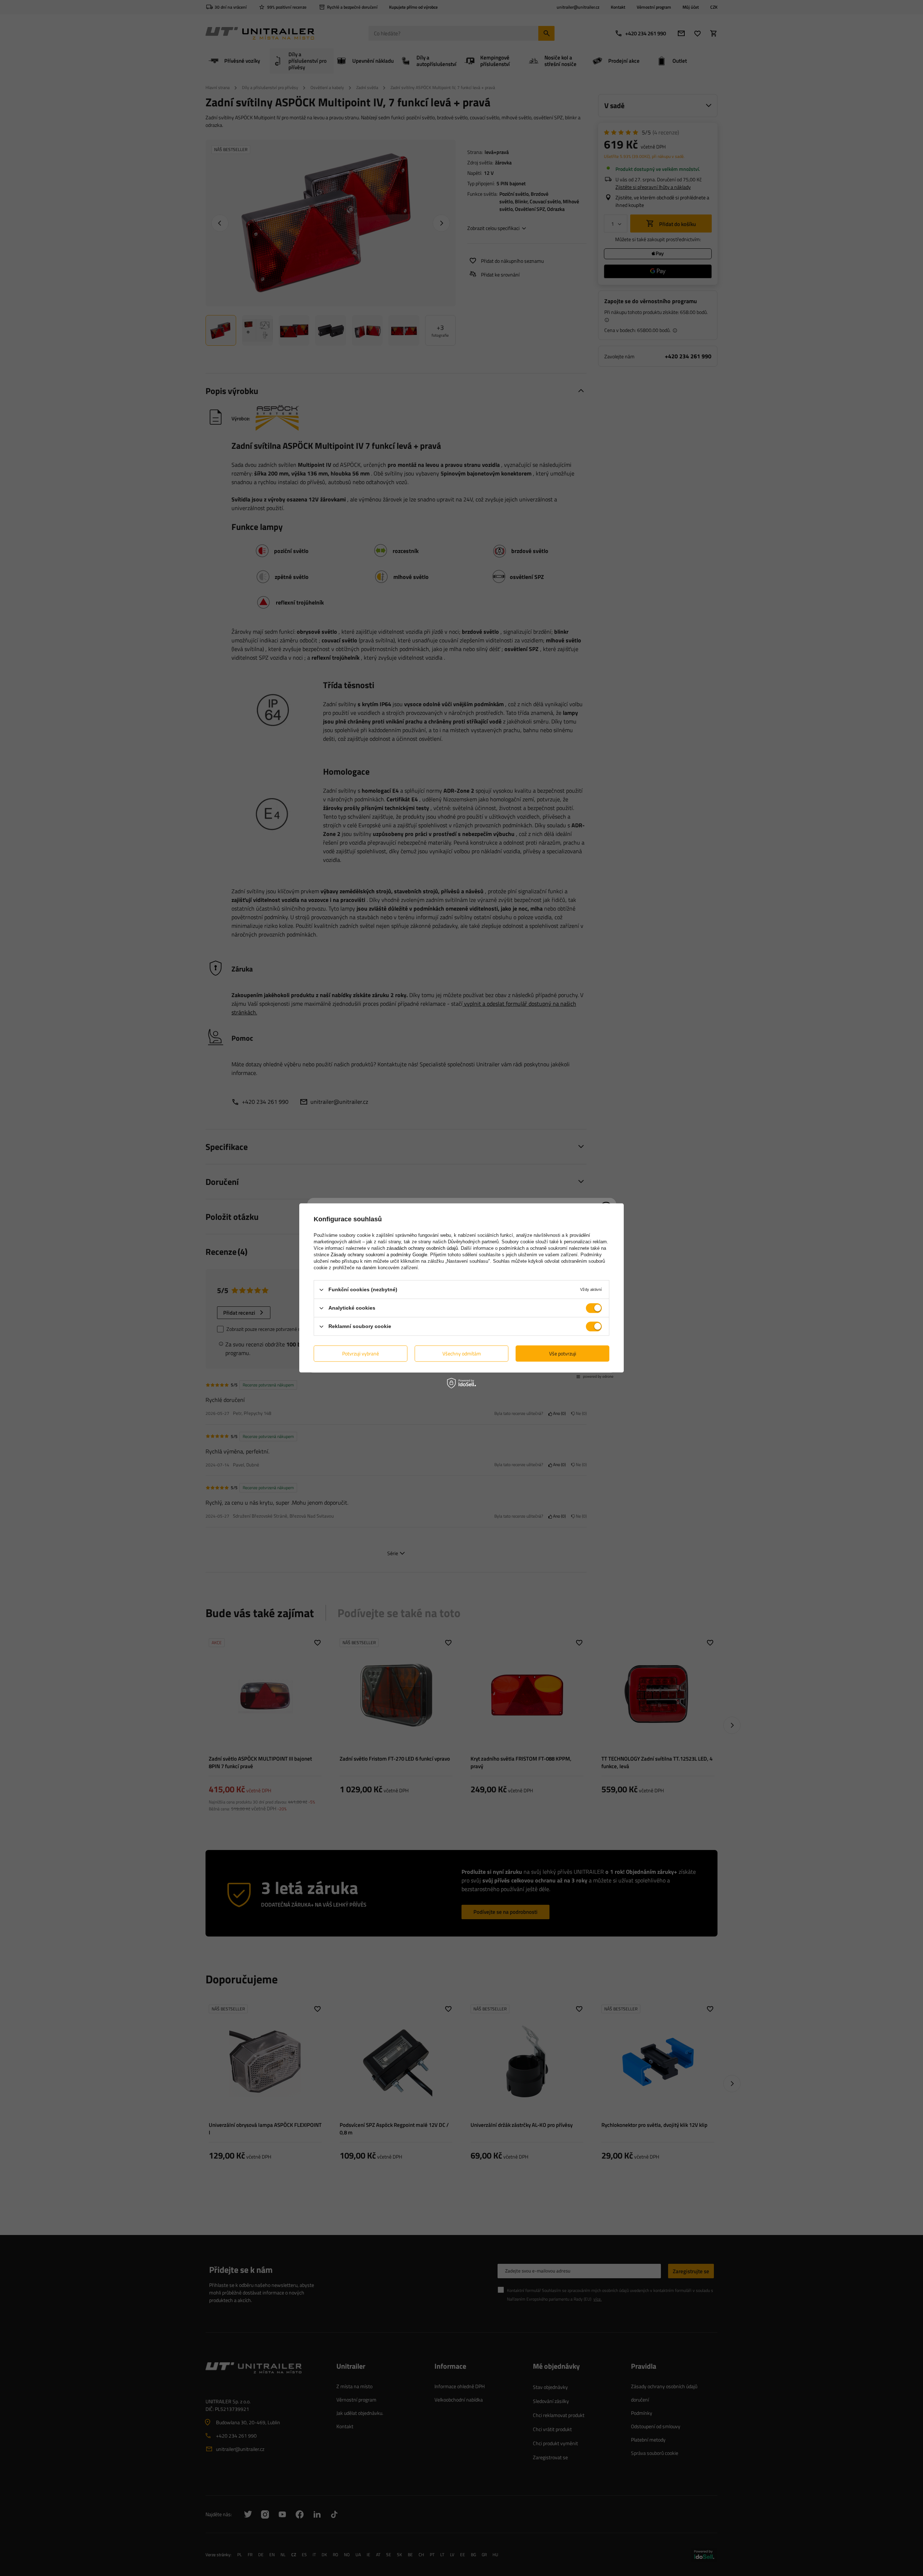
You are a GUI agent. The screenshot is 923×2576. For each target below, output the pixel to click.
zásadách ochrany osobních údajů (422, 1248)
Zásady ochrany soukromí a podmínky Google (379, 1255)
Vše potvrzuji (563, 1353)
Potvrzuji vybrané (361, 1353)
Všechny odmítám (462, 1353)
